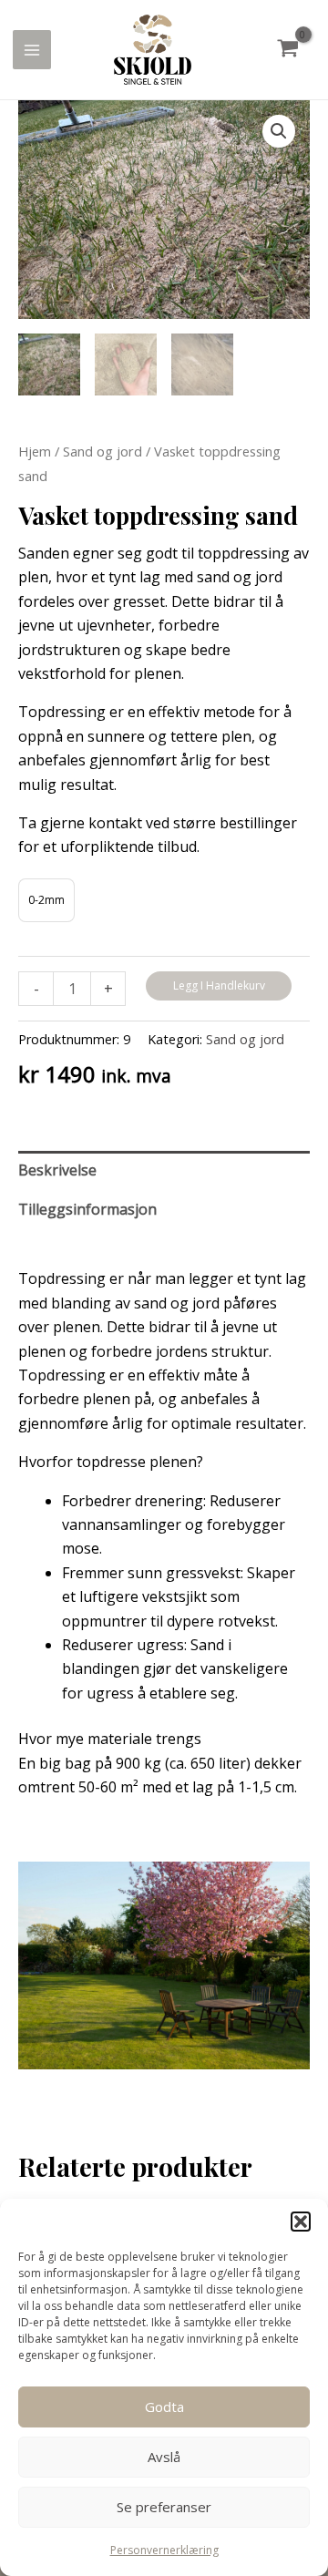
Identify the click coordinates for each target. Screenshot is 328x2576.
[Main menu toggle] (32, 49)
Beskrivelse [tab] (57, 1170)
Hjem (35, 451)
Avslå (164, 2457)
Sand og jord (102, 451)
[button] (301, 2222)
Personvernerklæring (164, 2550)
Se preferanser (164, 2507)
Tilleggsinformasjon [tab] (87, 1209)
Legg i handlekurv (219, 985)
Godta (164, 2407)
